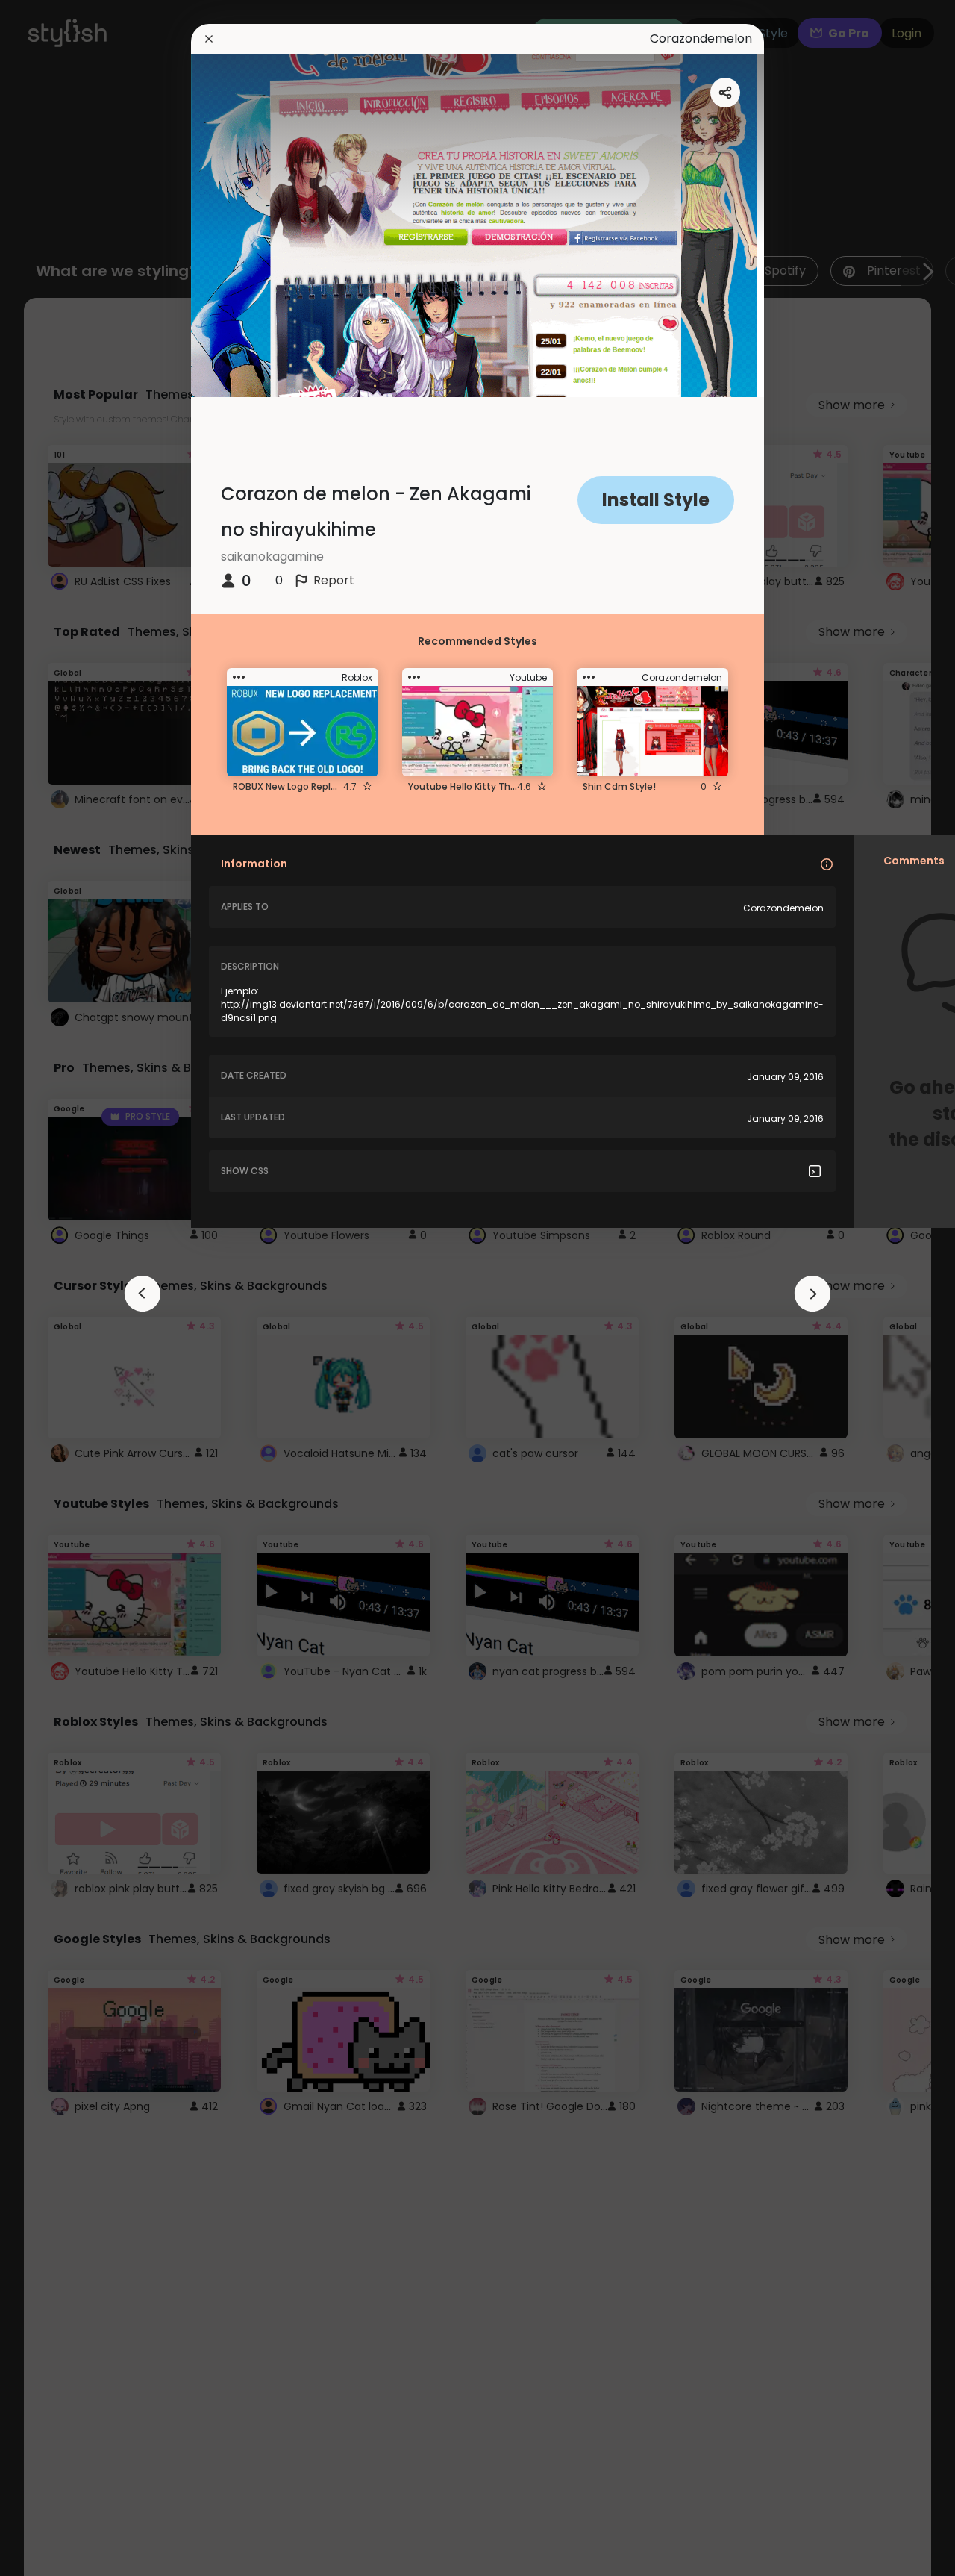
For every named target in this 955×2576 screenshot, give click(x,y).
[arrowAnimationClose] (143, 1294)
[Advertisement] (60, 1288)
